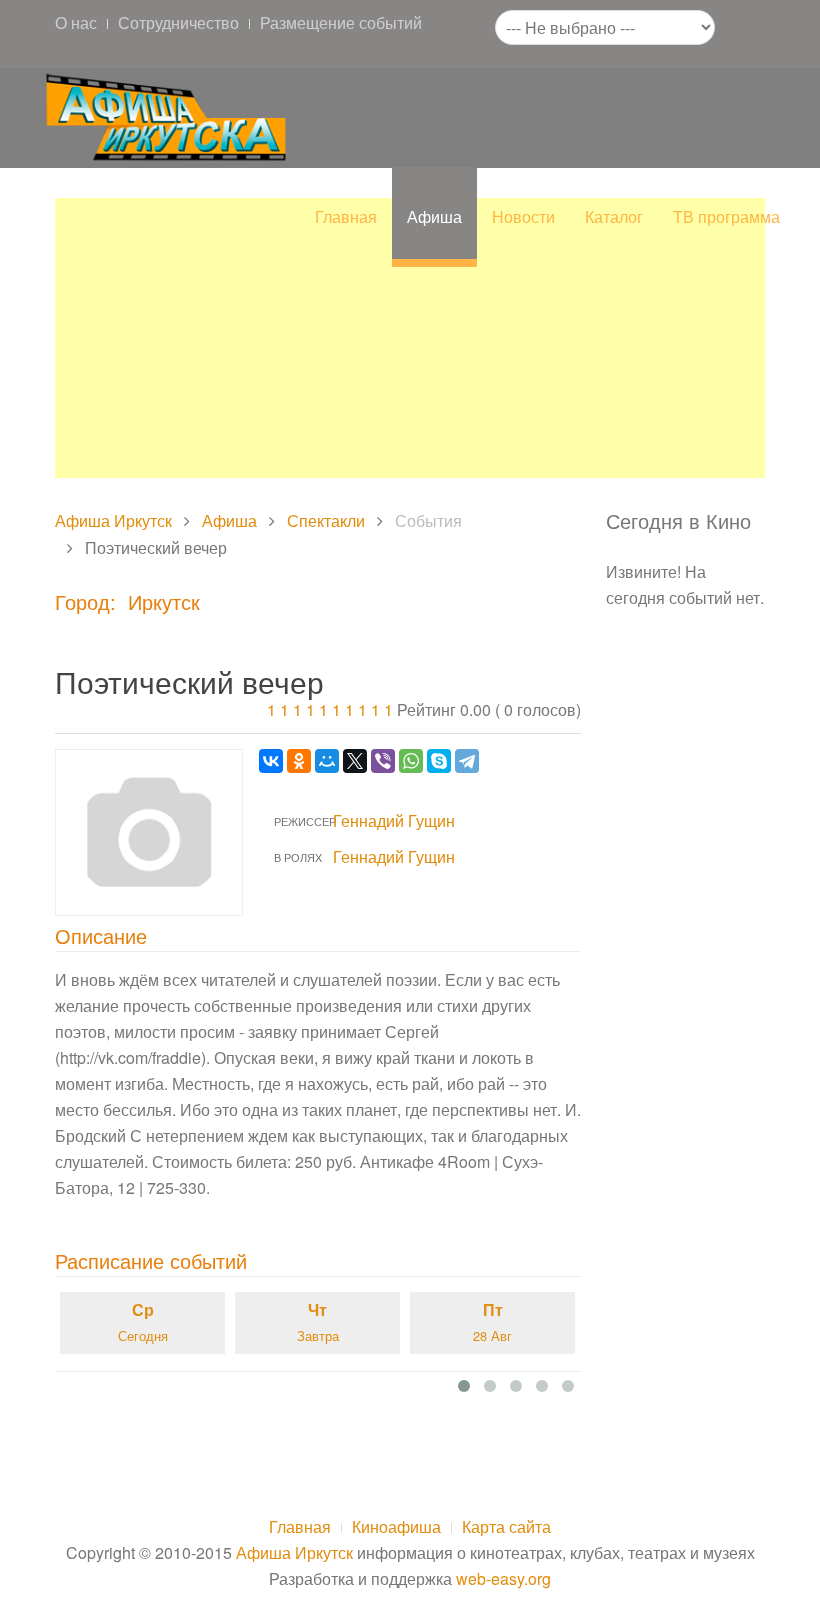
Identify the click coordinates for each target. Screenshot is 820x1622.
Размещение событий (341, 22)
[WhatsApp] (411, 761)
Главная (346, 216)
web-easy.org (503, 1578)
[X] (355, 761)
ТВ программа (726, 216)
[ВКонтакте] (271, 761)
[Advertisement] (410, 338)
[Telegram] (467, 761)
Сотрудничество (178, 22)
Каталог (614, 216)
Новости (523, 216)
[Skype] (439, 761)
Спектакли (326, 520)
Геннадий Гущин (394, 820)
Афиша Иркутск (113, 520)
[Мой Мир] (327, 761)
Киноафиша (396, 1526)
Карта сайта (506, 1526)
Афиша (434, 216)
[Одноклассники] (299, 761)
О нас (76, 22)
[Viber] (383, 761)
